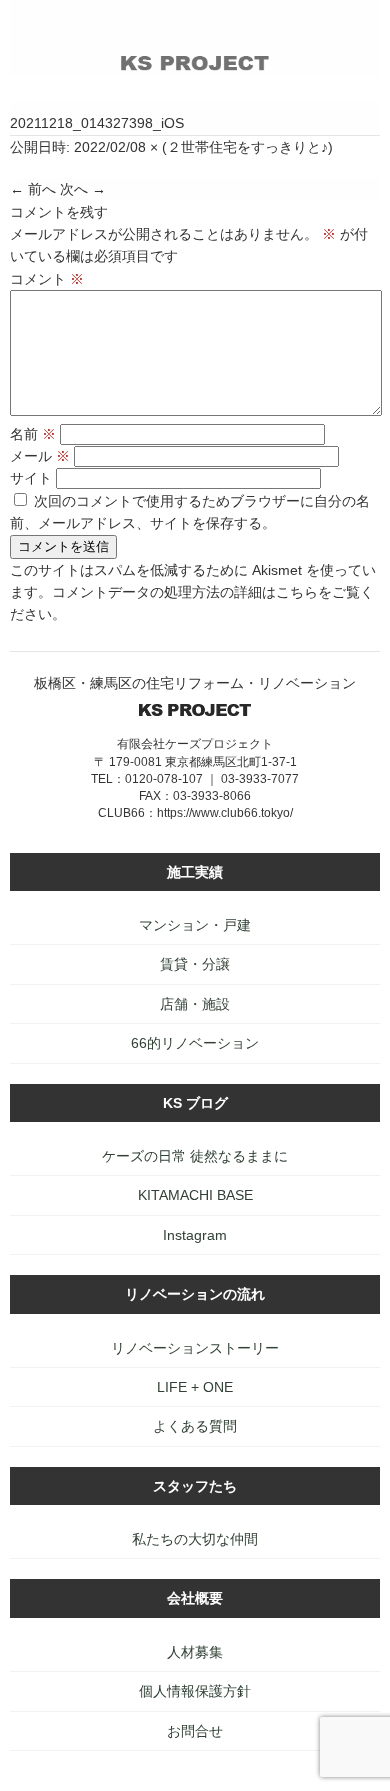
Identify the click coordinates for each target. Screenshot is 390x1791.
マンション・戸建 (195, 925)
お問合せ (195, 1731)
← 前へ (33, 189)
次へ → (83, 189)
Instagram (195, 1235)
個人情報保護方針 (195, 1691)
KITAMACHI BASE (195, 1195)
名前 (33, 434)
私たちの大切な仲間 (195, 1539)
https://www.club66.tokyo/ (225, 813)
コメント (47, 279)
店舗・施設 (195, 1004)
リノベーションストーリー (195, 1348)
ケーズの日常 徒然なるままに (195, 1156)
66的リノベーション (195, 1043)
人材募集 (195, 1652)
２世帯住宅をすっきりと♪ (247, 147)
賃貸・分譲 (195, 964)
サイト (31, 478)
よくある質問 (195, 1426)
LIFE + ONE (195, 1387)
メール (40, 456)
